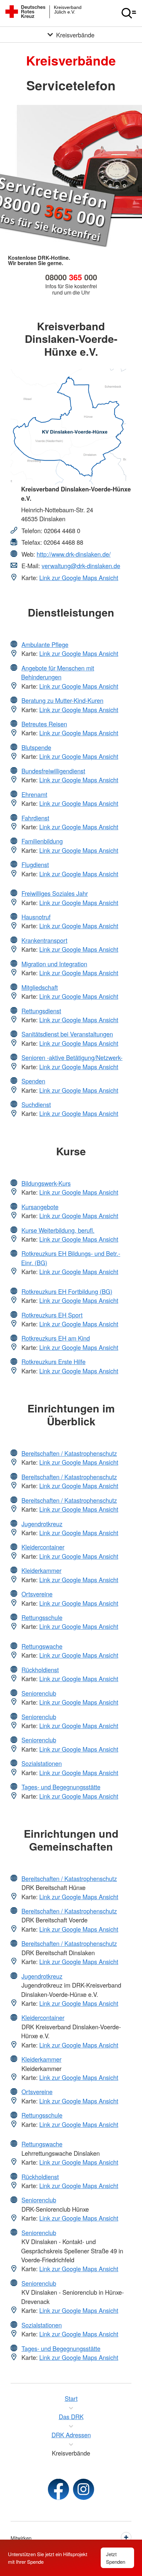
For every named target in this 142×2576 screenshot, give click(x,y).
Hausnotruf (36, 917)
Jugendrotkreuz (42, 1524)
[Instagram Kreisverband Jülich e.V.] (84, 2489)
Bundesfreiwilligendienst (53, 771)
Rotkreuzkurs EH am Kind (56, 1338)
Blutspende (36, 747)
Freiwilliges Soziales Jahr (55, 893)
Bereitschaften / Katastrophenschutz (69, 1453)
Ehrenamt (34, 794)
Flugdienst (35, 864)
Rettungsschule (42, 1617)
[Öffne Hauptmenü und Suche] (129, 13)
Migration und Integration (54, 964)
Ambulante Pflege (45, 644)
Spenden (33, 1081)
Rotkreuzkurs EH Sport (52, 1315)
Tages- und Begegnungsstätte (61, 1787)
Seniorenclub (39, 1693)
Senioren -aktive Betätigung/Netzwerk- (72, 1057)
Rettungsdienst (41, 1011)
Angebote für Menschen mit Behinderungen (58, 672)
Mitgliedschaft (40, 987)
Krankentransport (44, 940)
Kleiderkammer (41, 1570)
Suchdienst (36, 1104)
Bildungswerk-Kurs (46, 1183)
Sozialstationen (42, 1763)
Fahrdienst (35, 818)
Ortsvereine (37, 1594)
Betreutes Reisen (44, 724)
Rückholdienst (40, 1670)
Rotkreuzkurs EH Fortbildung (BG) (67, 1291)
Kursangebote (40, 1207)
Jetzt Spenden (116, 2558)
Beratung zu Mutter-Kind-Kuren (62, 700)
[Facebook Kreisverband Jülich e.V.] (58, 2489)
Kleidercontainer (43, 1547)
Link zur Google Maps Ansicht (79, 577)
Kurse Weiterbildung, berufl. (58, 1230)
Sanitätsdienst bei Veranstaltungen (67, 1034)
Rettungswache (42, 1646)
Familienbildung (42, 841)
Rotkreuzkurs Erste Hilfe (53, 1361)
